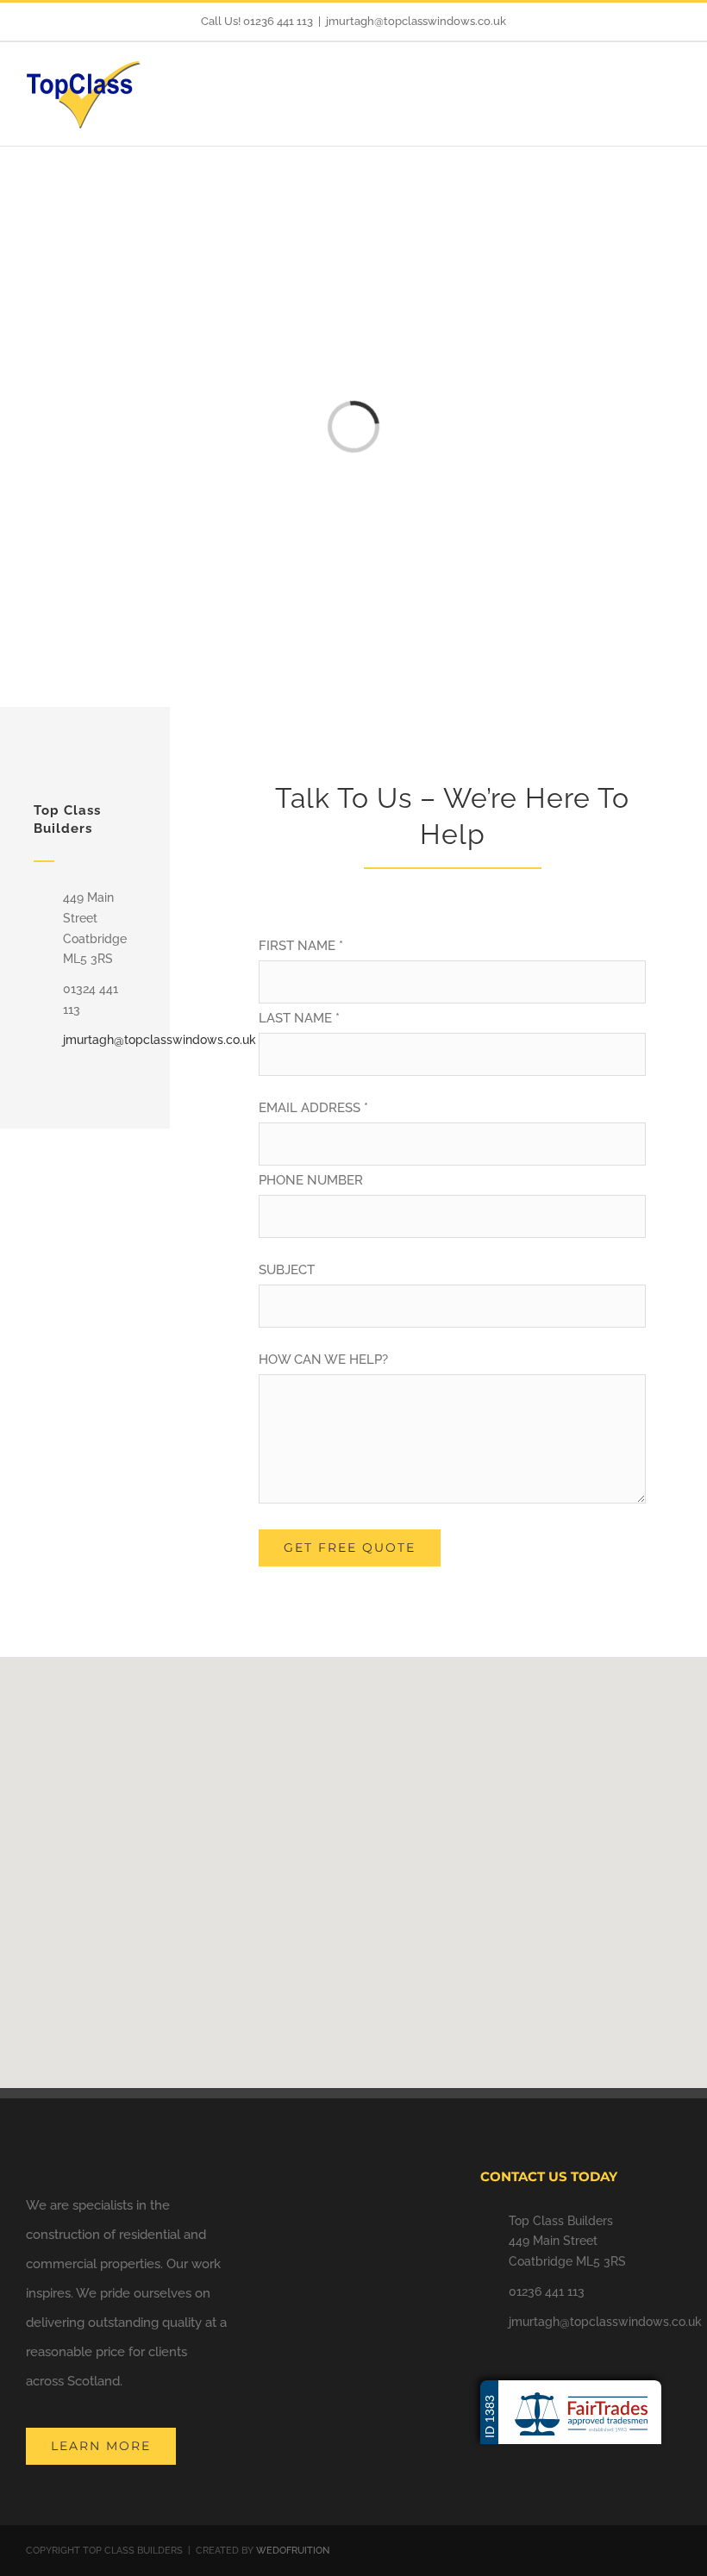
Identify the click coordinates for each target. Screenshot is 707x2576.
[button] (353, 1862)
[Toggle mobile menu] (674, 90)
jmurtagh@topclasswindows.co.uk (416, 21)
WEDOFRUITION (293, 2551)
